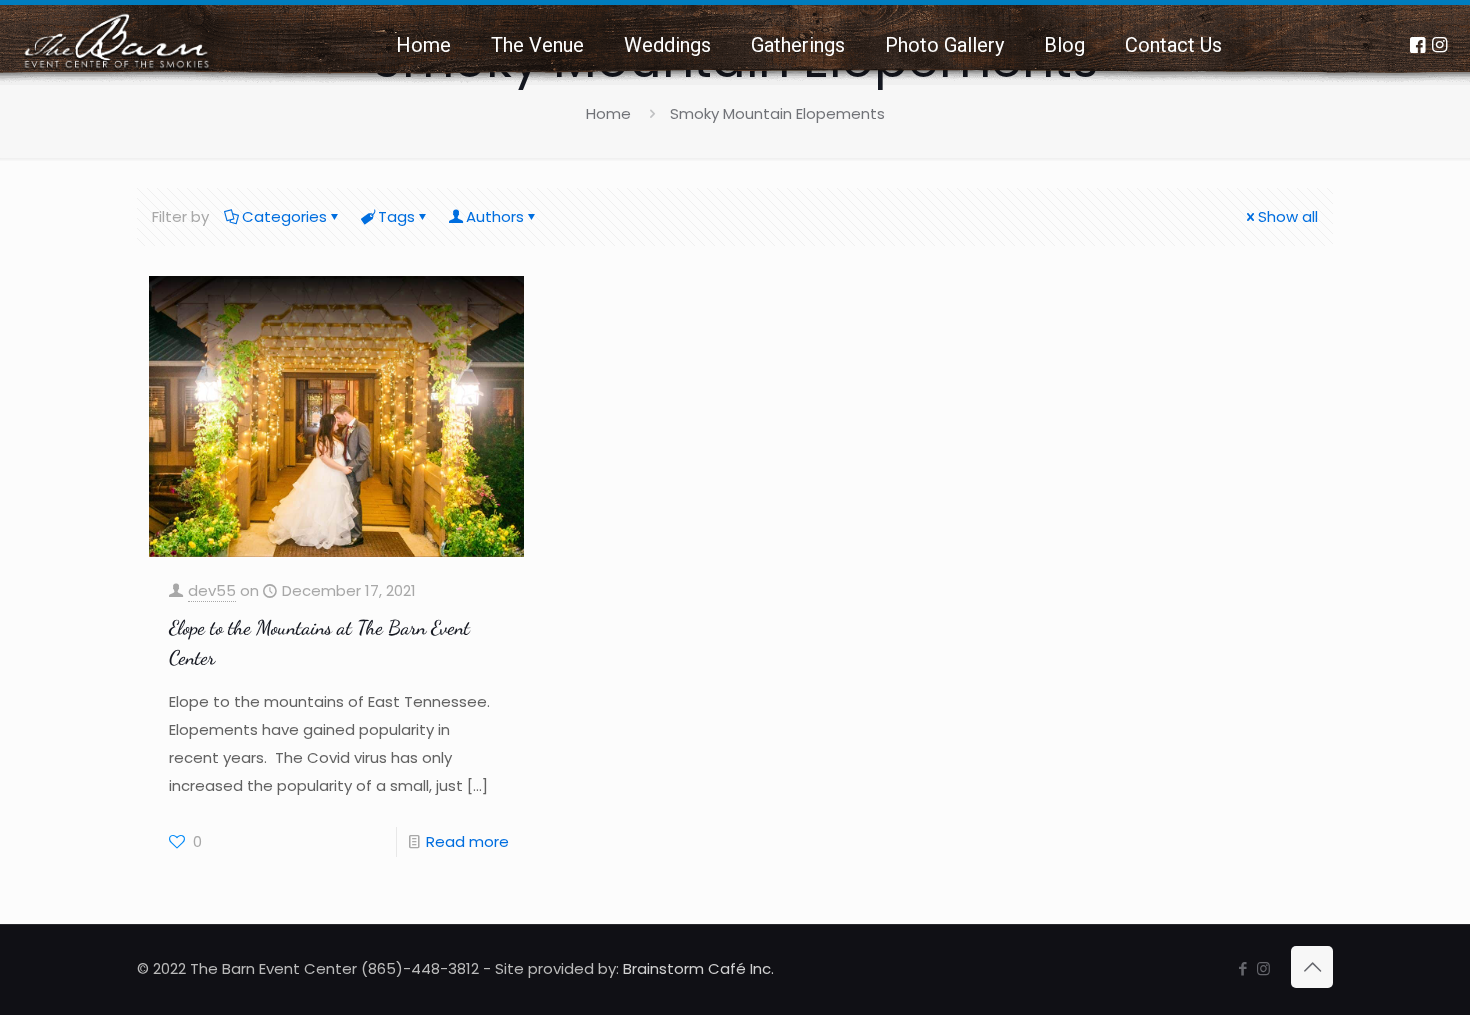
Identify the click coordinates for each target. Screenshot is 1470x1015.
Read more (467, 841)
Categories (284, 216)
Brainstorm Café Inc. (698, 968)
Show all (1288, 216)
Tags (396, 216)
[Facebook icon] (1242, 968)
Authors (495, 216)
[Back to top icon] (1312, 967)
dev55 (212, 590)
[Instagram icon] (1263, 968)
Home (608, 113)
